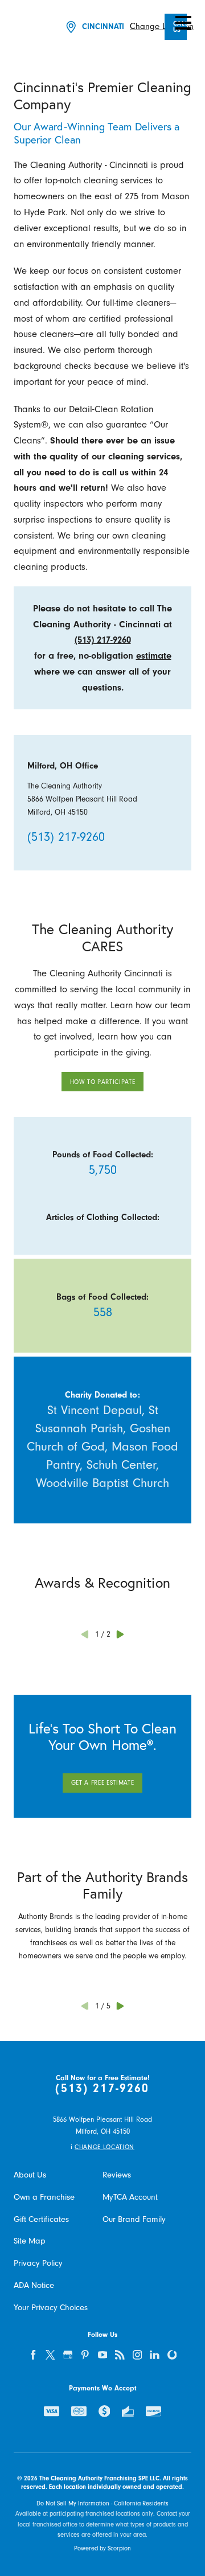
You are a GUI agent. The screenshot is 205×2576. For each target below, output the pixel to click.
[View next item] (120, 1634)
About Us (30, 2175)
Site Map (30, 2241)
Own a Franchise (44, 2197)
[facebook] (33, 2355)
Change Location (162, 26)
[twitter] (51, 2355)
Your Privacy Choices (51, 2308)
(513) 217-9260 (103, 640)
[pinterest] (85, 2355)
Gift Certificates (41, 2219)
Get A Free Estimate (103, 1783)
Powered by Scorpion (102, 2548)
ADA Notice (34, 2285)
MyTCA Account (130, 2197)
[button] (183, 23)
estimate (154, 656)
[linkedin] (155, 2355)
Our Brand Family (134, 2219)
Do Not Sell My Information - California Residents (102, 2503)
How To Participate (103, 1082)
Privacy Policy (38, 2263)
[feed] (120, 2355)
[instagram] (137, 2355)
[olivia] (172, 2355)
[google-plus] (68, 2355)
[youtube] (102, 2355)
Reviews (117, 2175)
